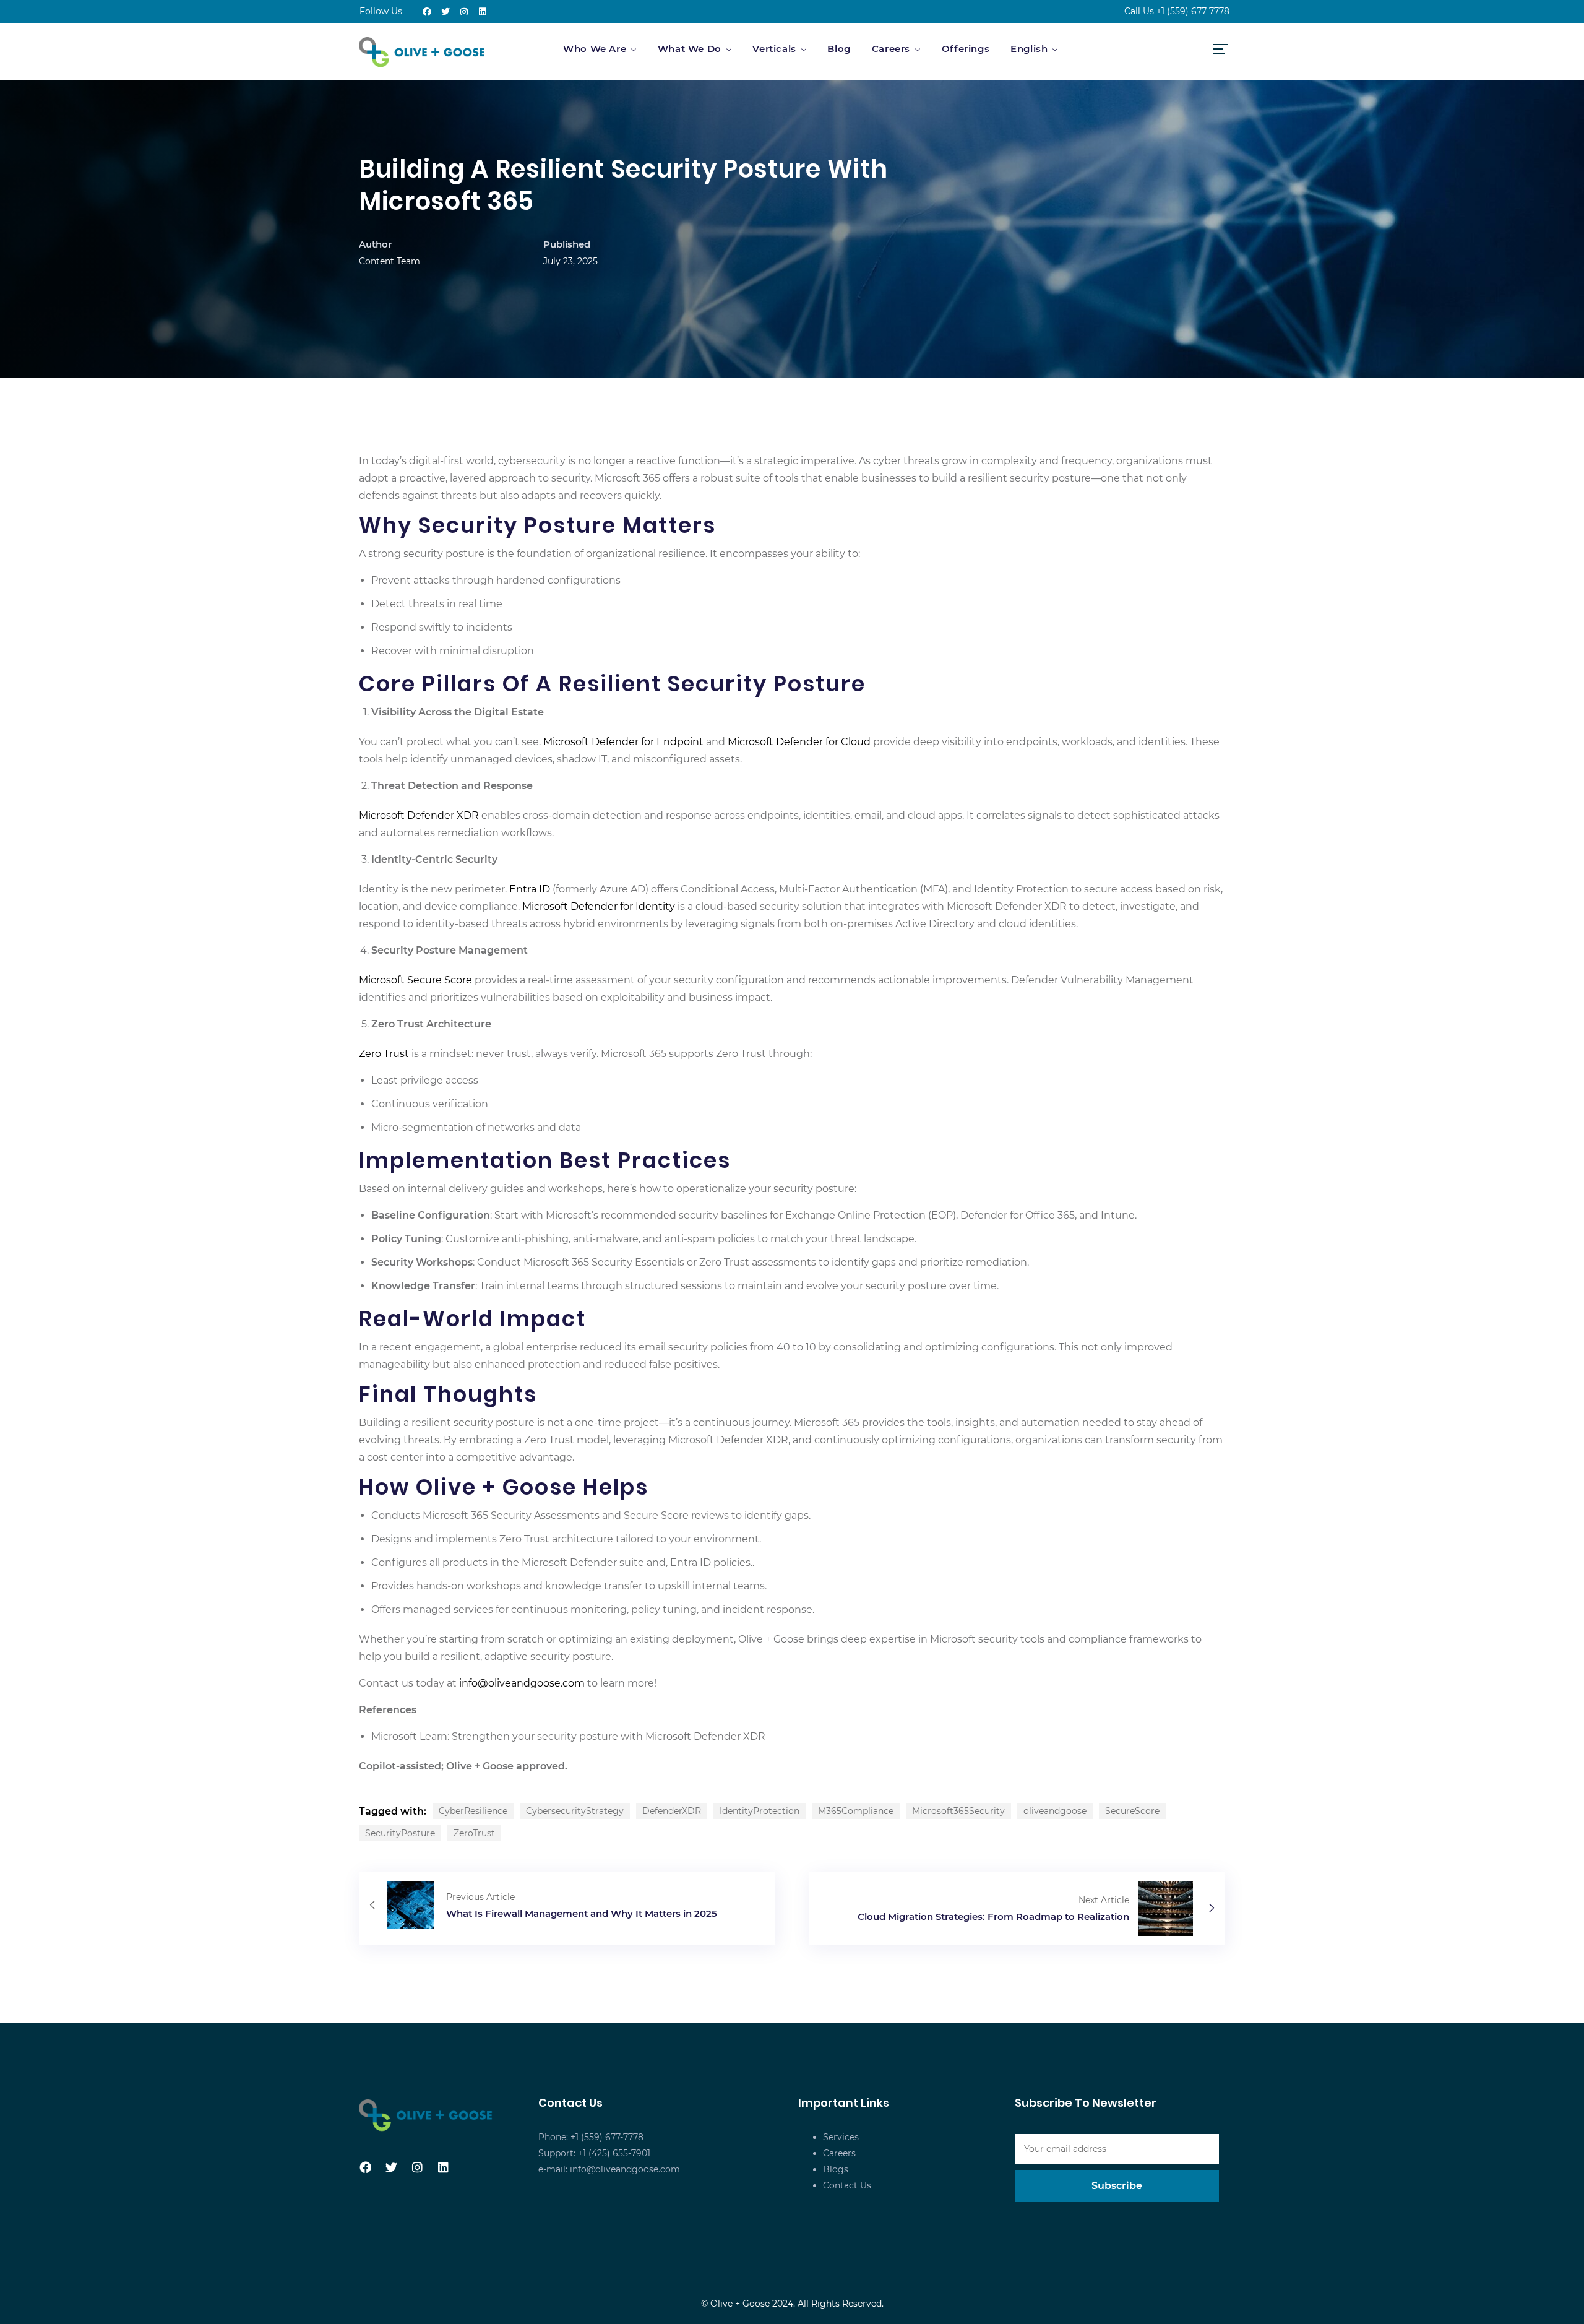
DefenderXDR (672, 1811)
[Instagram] (464, 12)
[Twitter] (445, 12)
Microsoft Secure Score (415, 980)
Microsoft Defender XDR (419, 815)
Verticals (774, 49)
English (1029, 49)
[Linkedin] (483, 12)
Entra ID (530, 889)
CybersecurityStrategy (575, 1811)
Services (841, 2137)
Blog (839, 49)
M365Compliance (856, 1811)
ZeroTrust (474, 1833)
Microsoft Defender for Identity (599, 906)
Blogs (836, 2169)
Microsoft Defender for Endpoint (623, 742)
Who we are (595, 49)
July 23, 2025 (570, 261)
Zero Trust (384, 1054)
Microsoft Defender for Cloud (799, 742)
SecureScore (1132, 1811)
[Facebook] (427, 12)
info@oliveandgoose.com (522, 1683)
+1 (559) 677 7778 (1193, 11)
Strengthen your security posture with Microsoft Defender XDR (609, 1736)
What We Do (690, 49)
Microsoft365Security (958, 1811)
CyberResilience (473, 1811)
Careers (891, 49)
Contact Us (847, 2185)
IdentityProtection (760, 1811)
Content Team (390, 261)
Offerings (966, 49)
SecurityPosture (400, 1833)
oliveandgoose (1055, 1811)
